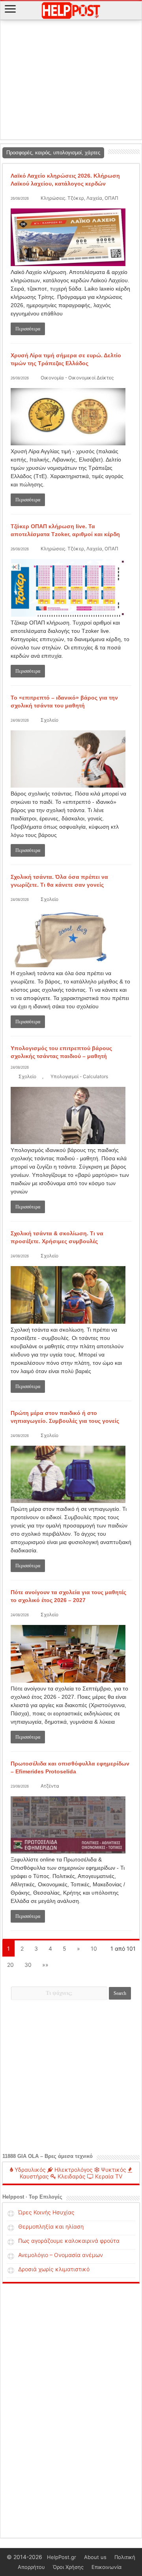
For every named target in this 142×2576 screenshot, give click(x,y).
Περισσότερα (28, 329)
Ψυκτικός (113, 2170)
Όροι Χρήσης (68, 2567)
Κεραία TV (108, 2176)
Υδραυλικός (29, 2170)
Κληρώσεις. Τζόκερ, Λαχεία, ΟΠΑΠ (79, 198)
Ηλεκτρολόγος (73, 2170)
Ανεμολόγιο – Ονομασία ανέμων (61, 2255)
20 (10, 1965)
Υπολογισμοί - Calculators (79, 1076)
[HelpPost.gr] (71, 9)
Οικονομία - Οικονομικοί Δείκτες (77, 378)
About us (95, 2557)
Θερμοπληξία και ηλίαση (51, 2226)
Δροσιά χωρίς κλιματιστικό (54, 2269)
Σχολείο (50, 720)
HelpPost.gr (62, 2557)
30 (28, 1965)
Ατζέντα (50, 1786)
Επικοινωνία (106, 2567)
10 (94, 1948)
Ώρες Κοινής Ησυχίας (46, 2212)
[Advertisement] (71, 80)
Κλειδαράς (71, 2176)
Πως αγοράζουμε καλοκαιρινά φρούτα (69, 2241)
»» (45, 1965)
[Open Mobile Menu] (10, 10)
